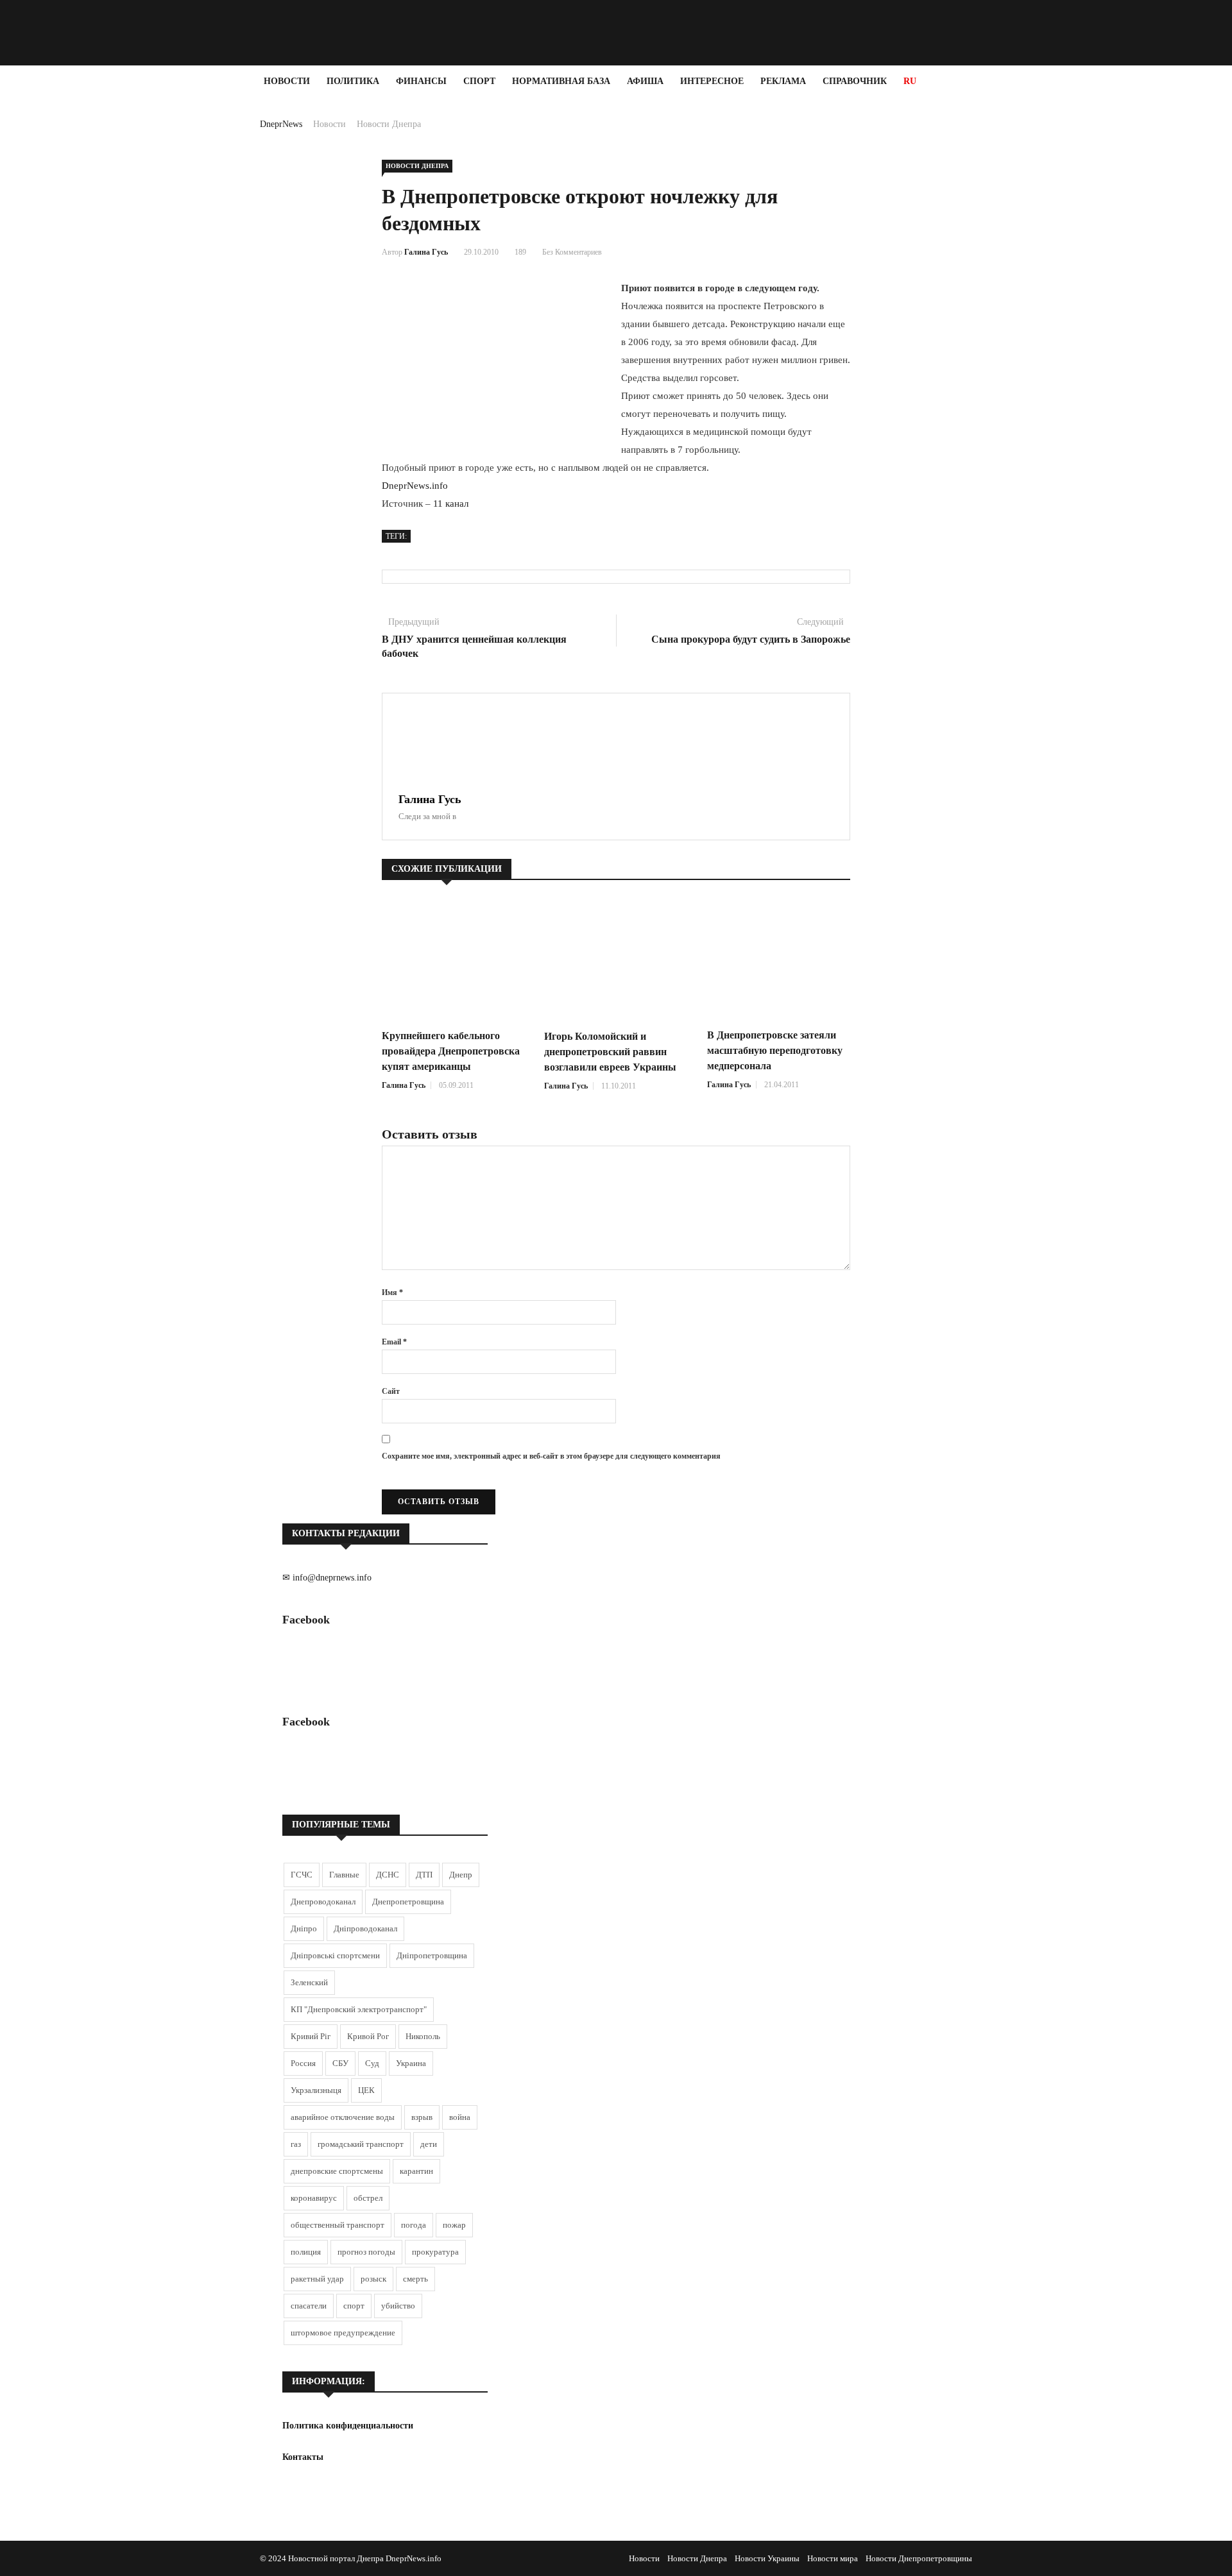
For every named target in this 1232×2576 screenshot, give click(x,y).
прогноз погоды (366, 2252)
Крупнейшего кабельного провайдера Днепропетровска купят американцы (451, 1051)
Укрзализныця (316, 2090)
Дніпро (304, 1928)
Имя (392, 1292)
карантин (416, 2171)
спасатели (309, 2306)
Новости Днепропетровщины (919, 2558)
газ (296, 2144)
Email (394, 1342)
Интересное (712, 81)
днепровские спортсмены (337, 2171)
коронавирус (314, 2198)
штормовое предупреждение (343, 2333)
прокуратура (435, 2252)
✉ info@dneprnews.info (327, 1578)
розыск (373, 2279)
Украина (411, 2063)
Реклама (783, 81)
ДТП (424, 1875)
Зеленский (309, 1982)
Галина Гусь (426, 252)
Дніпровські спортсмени (335, 1955)
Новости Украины (767, 2558)
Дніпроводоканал (365, 1928)
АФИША (645, 81)
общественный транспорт (338, 2225)
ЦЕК (366, 2090)
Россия (303, 2063)
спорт (354, 2306)
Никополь (423, 2036)
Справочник (855, 81)
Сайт (391, 1391)
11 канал (451, 504)
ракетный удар (317, 2279)
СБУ (340, 2063)
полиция (306, 2252)
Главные (344, 1875)
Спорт (479, 81)
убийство (398, 2306)
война (460, 2117)
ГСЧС (302, 1875)
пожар (454, 2225)
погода (414, 2225)
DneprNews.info (415, 486)
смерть (415, 2279)
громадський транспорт (361, 2144)
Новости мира (833, 2558)
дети (429, 2144)
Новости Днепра (389, 124)
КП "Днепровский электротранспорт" (359, 2009)
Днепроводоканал (323, 1902)
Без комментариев (572, 252)
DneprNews (281, 124)
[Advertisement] (77, 290)
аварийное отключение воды (343, 2117)
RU (910, 81)
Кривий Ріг (311, 2036)
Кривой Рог (368, 2036)
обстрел (368, 2198)
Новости (287, 81)
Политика (353, 81)
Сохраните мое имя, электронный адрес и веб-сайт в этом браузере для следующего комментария (551, 1456)
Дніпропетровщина (432, 1955)
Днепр (461, 1875)
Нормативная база (561, 81)
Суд (372, 2063)
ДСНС (388, 1875)
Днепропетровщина (408, 1902)
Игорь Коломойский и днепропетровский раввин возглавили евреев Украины (610, 1052)
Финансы (421, 81)
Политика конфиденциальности (348, 2426)
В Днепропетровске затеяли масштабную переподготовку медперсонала (775, 1050)
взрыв (422, 2117)
